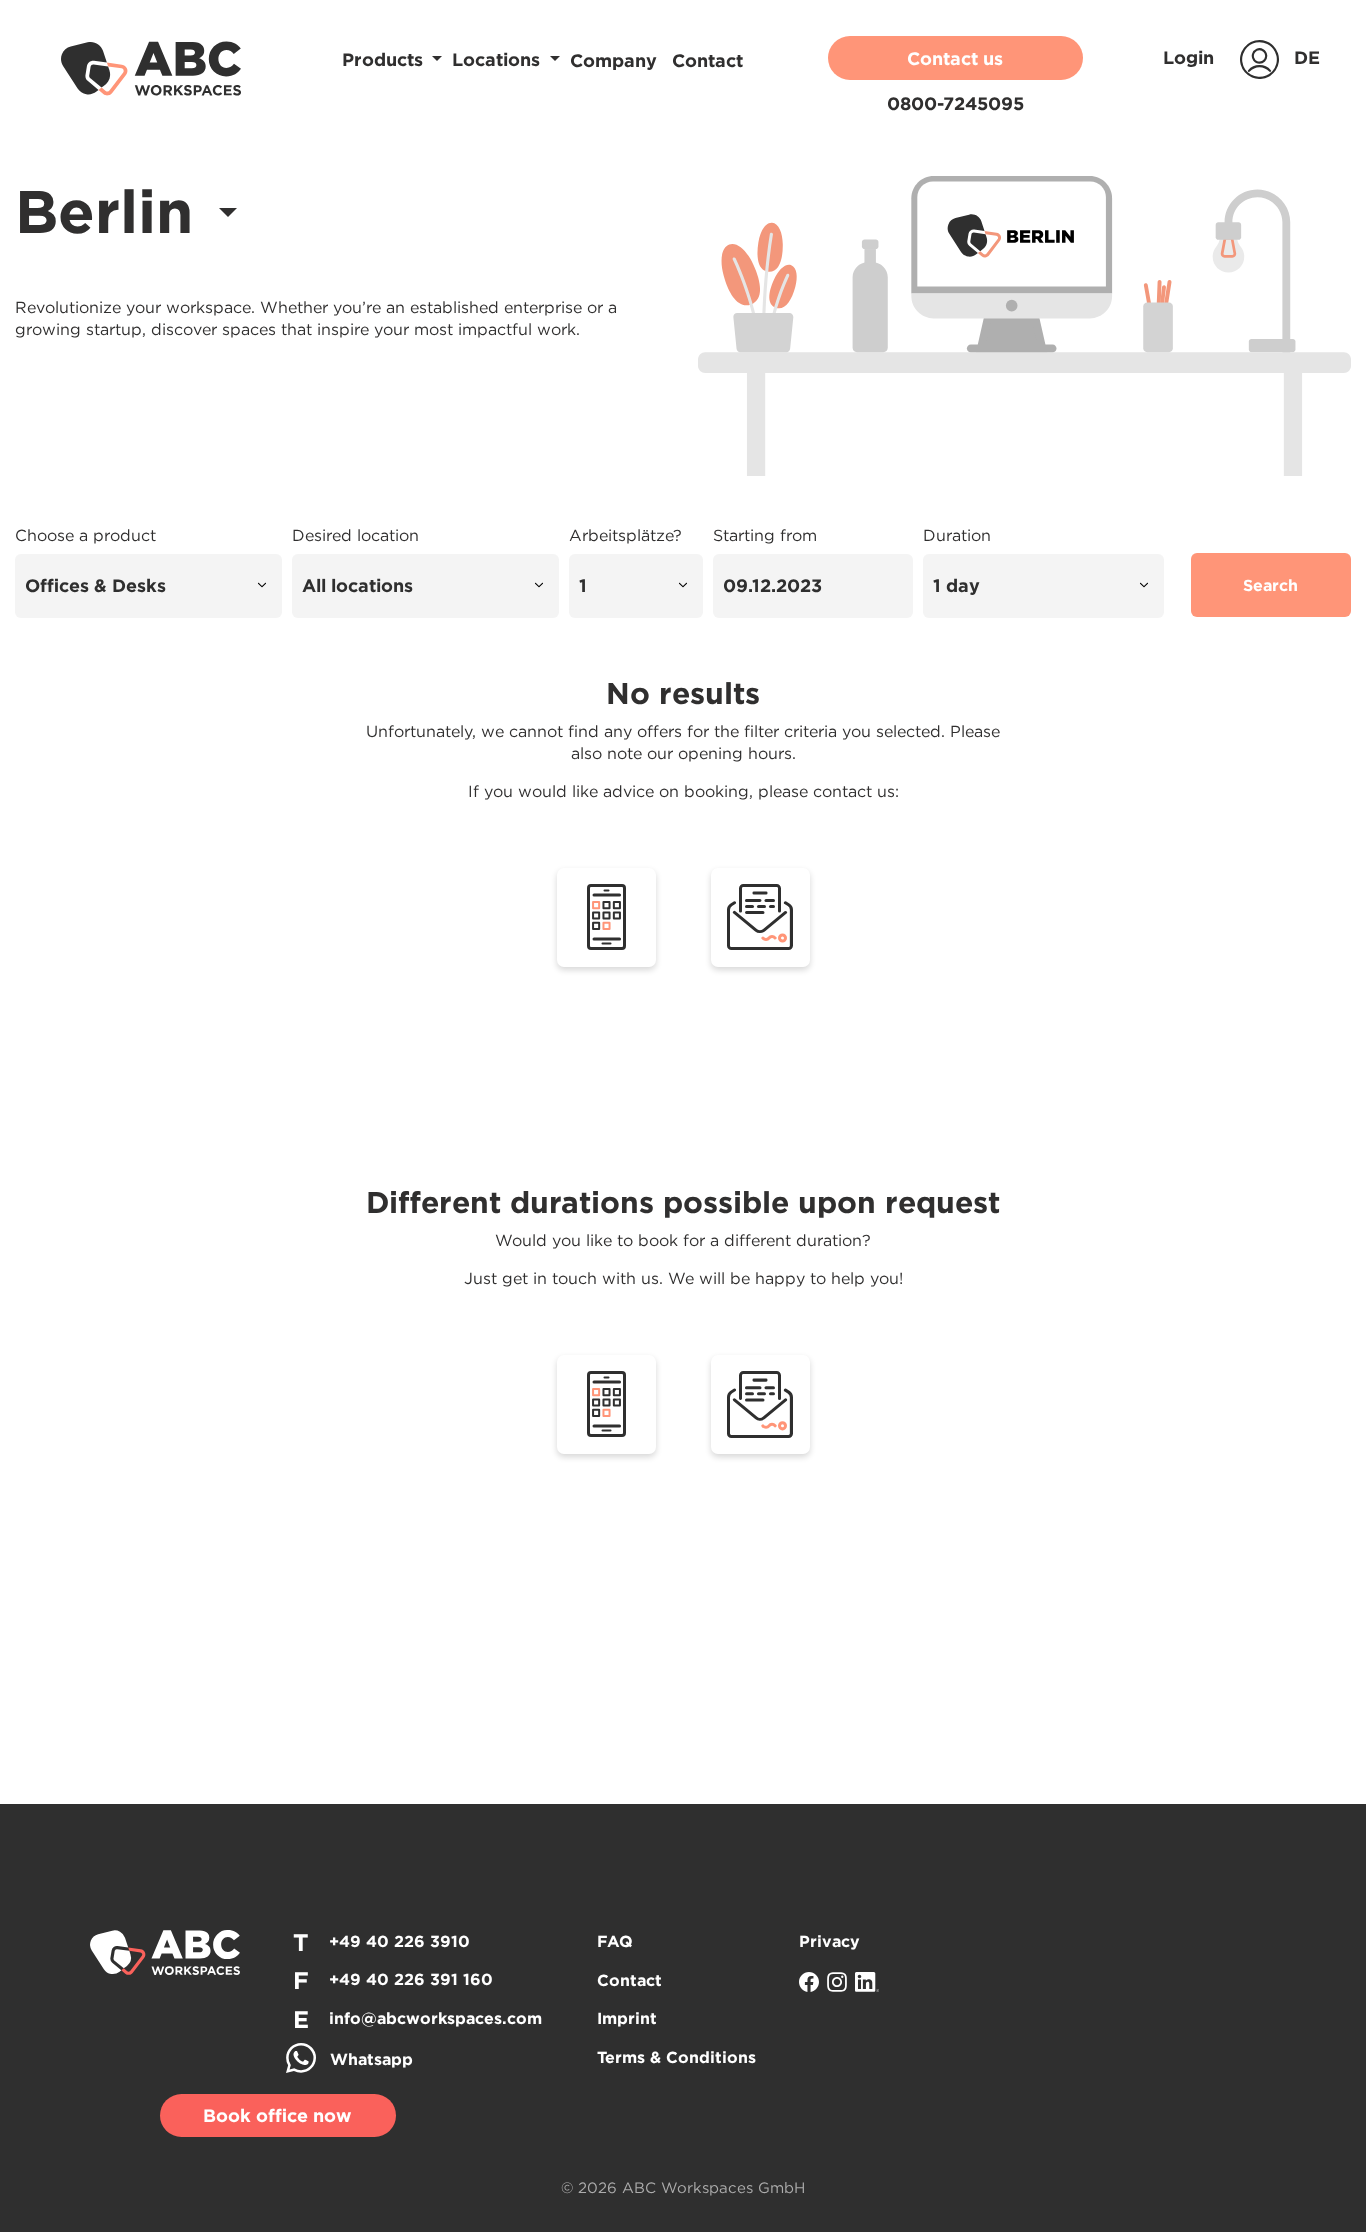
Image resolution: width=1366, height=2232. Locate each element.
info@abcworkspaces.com (435, 2018)
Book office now (277, 2115)
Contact (707, 60)
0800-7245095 (955, 103)
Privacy (829, 1941)
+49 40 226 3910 (399, 1941)
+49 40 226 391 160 (411, 1979)
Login (1191, 57)
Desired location (355, 535)
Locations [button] (498, 60)
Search (1270, 585)
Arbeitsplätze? (625, 535)
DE (1307, 57)
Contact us (955, 58)
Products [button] (385, 60)
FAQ (615, 1941)
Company (616, 60)
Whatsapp (371, 2059)
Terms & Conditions (676, 2057)
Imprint (627, 2018)
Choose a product (85, 535)
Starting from (765, 535)
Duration (957, 535)
